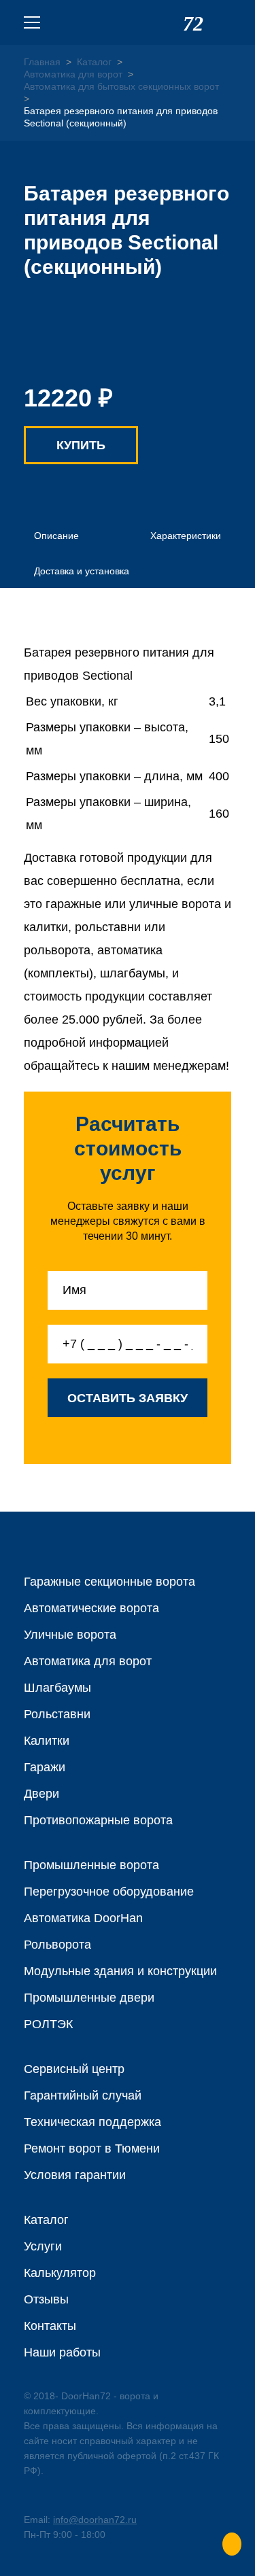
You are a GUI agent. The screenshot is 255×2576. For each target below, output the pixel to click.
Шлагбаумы (57, 1688)
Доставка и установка (82, 571)
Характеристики (186, 536)
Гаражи (45, 1767)
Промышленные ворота (91, 1865)
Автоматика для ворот (88, 1661)
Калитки (47, 1741)
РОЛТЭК (48, 2024)
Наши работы (62, 2352)
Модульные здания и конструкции (120, 1971)
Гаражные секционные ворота (109, 1582)
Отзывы (46, 2299)
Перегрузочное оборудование (109, 1892)
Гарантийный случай (83, 2095)
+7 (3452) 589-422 (223, 22)
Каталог (46, 2220)
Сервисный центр (74, 2069)
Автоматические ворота (91, 1608)
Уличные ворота (70, 1635)
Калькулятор (60, 2273)
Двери (41, 1794)
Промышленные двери (89, 1998)
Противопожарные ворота (98, 1820)
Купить (81, 445)
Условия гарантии (75, 2175)
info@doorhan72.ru (95, 2520)
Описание (56, 536)
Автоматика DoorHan (83, 1918)
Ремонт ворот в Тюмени (92, 2148)
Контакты (50, 2326)
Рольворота (57, 1945)
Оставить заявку (128, 1398)
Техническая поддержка (92, 2122)
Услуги (43, 2246)
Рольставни (57, 1714)
